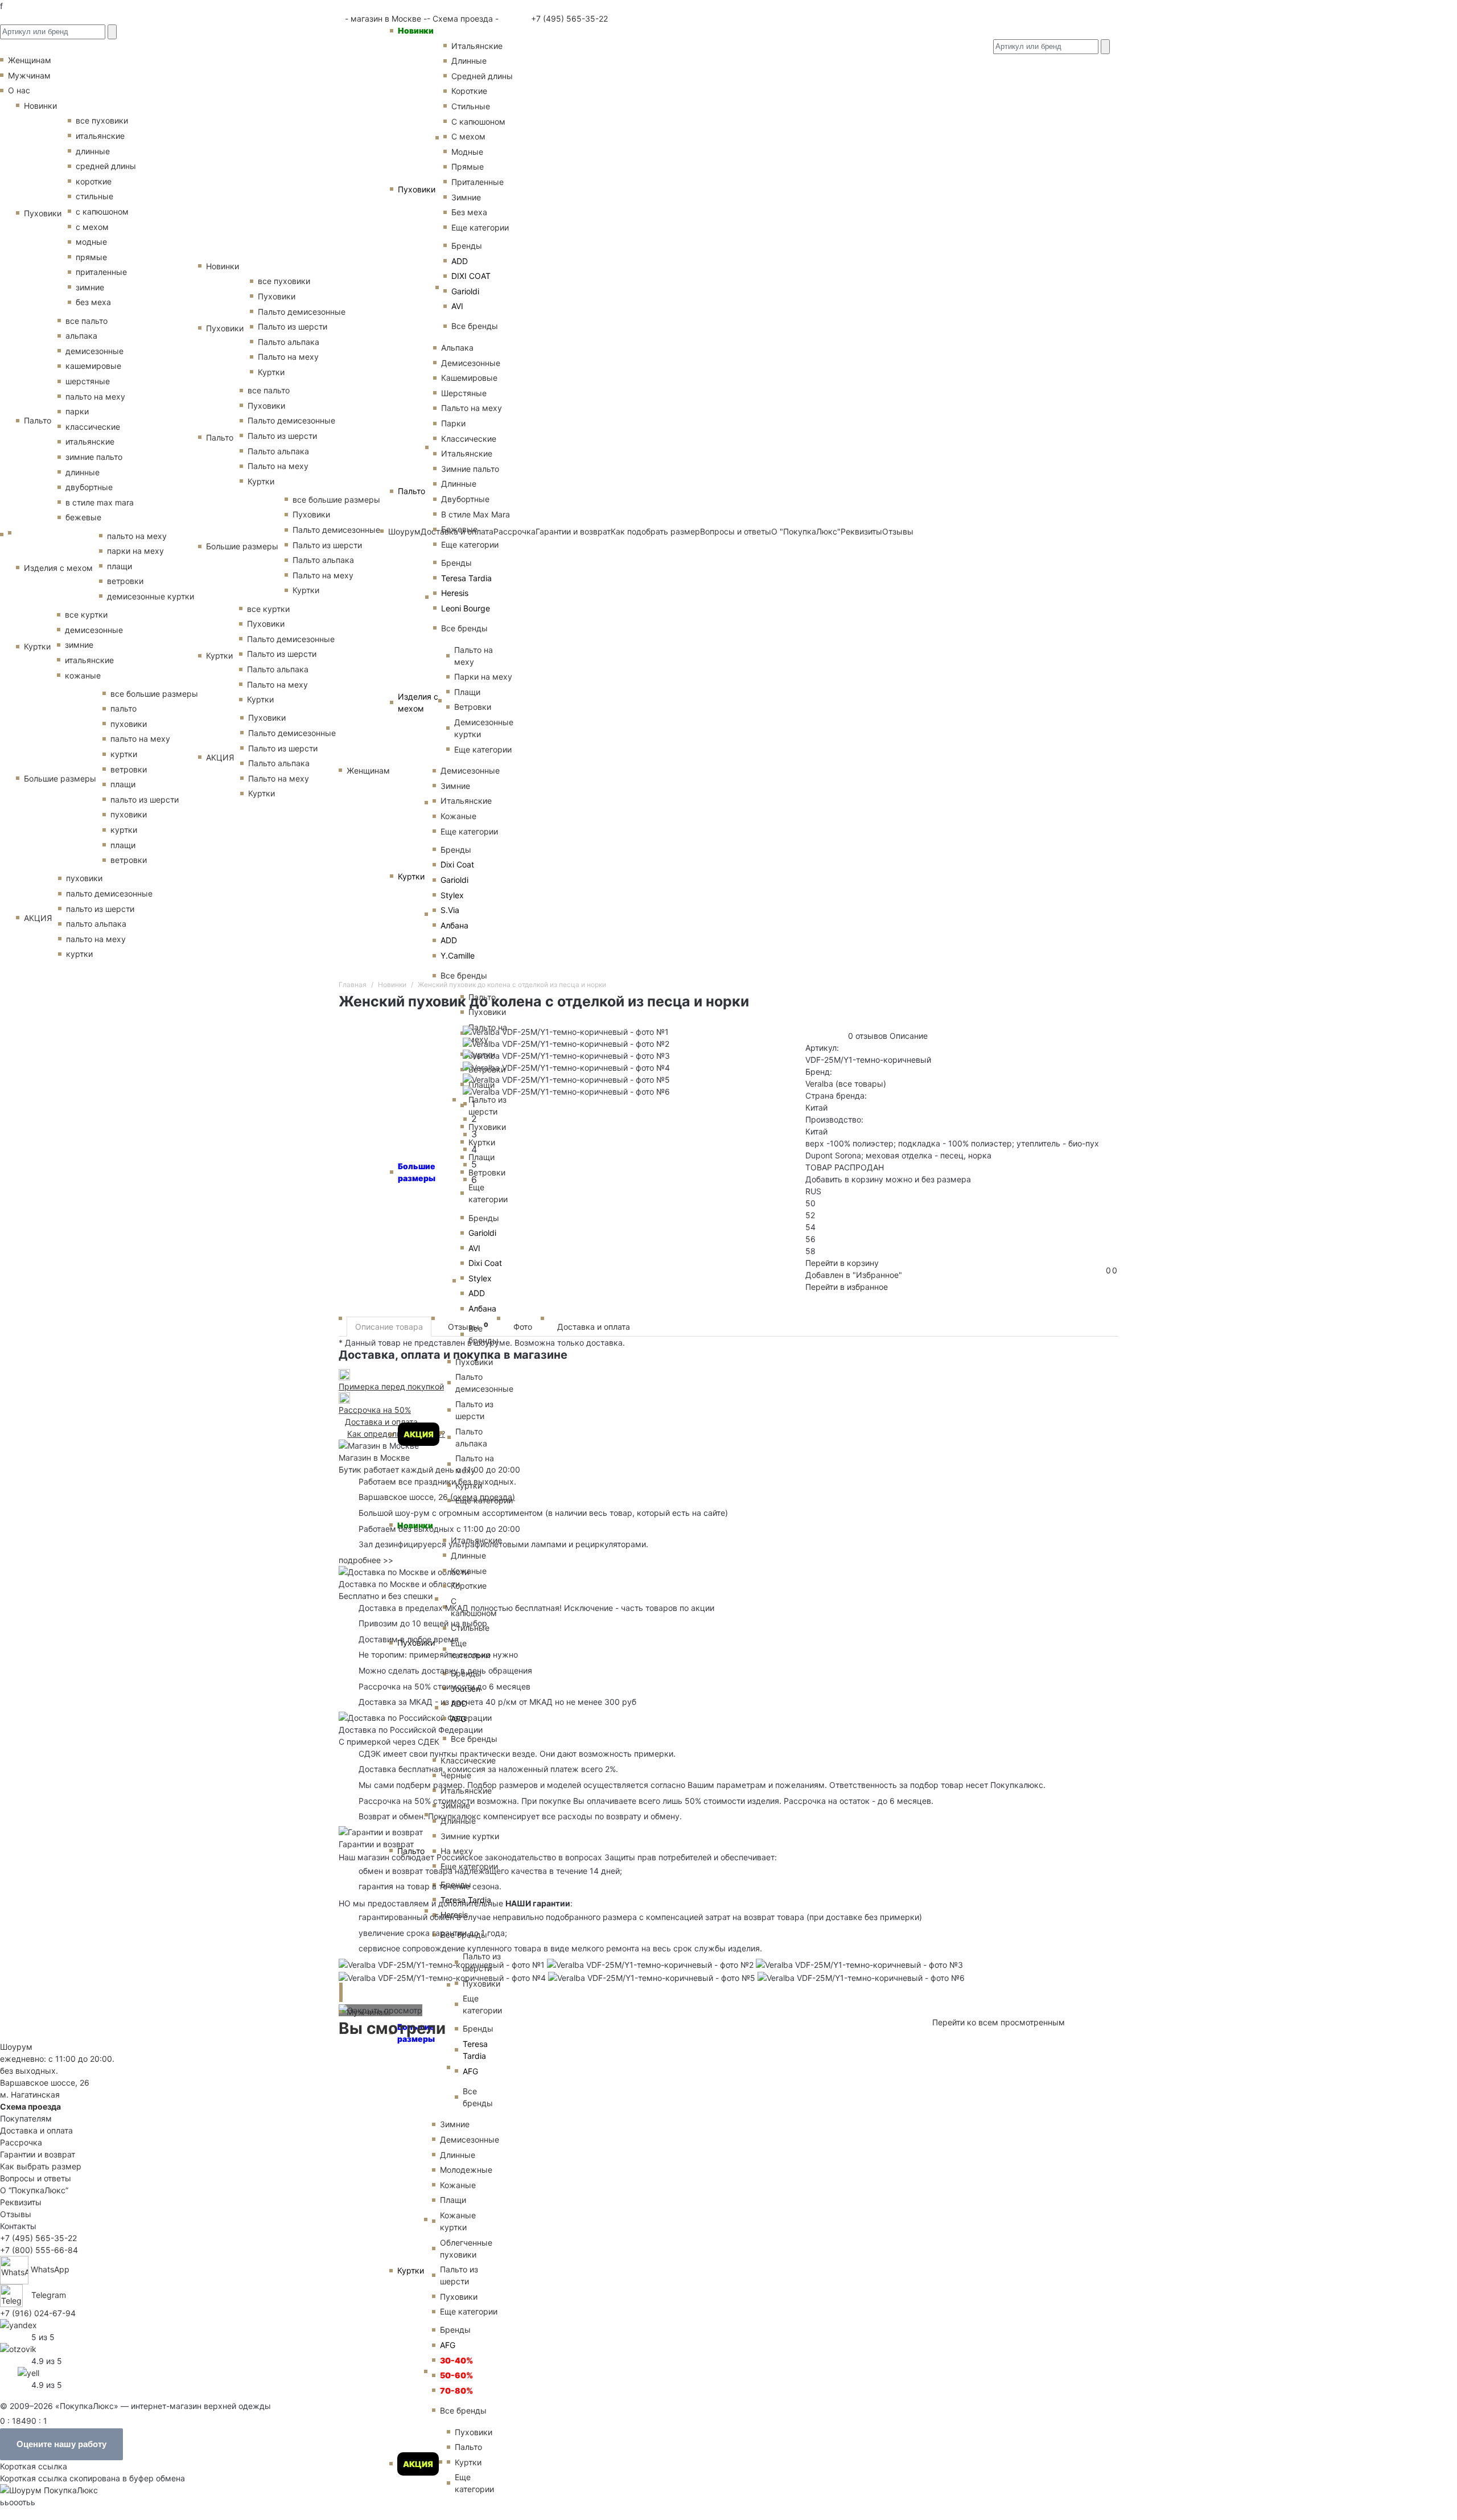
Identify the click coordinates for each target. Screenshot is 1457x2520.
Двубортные (465, 499)
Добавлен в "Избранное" (854, 1275)
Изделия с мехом (418, 702)
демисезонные (94, 351)
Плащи (467, 692)
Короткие (469, 91)
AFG (458, 1719)
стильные (94, 196)
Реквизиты (21, 2202)
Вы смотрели (392, 2028)
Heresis (455, 593)
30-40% (456, 2360)
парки (77, 411)
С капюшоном (478, 122)
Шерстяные (464, 393)
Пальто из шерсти (474, 1410)
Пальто (411, 491)
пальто (124, 708)
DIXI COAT (471, 276)
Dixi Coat (457, 864)
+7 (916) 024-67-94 (38, 2313)
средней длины (106, 166)
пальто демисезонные (109, 893)
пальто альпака (96, 924)
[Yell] (28, 2372)
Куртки (411, 876)
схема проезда (483, 1497)
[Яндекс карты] (18, 2324)
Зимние (466, 197)
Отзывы (468, 1326)
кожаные (83, 675)
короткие (94, 181)
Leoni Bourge (466, 608)
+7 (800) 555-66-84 (39, 2250)
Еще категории (480, 227)
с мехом (92, 227)
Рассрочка (21, 2142)
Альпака (457, 348)
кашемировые (93, 366)
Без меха (469, 212)
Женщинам (368, 770)
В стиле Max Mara (476, 514)
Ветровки (473, 707)
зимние (90, 287)
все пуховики (102, 120)
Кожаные (458, 816)
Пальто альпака (471, 1437)
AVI (457, 306)
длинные (93, 151)
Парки (453, 423)
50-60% (456, 2375)
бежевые (83, 517)
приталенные (101, 272)
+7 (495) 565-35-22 (568, 19)
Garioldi (465, 291)
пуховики (129, 724)
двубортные (89, 487)
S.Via (450, 910)
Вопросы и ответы (36, 2178)
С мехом (468, 136)
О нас (19, 90)
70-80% (456, 2390)
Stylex (452, 895)
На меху (457, 1851)
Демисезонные (471, 363)
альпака (81, 336)
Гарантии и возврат (38, 2154)
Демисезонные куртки (484, 728)
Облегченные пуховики (466, 2248)
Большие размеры (60, 778)
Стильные (471, 106)
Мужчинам (368, 2012)
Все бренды (475, 326)
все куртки (86, 614)
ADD (460, 261)
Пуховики (417, 189)
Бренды (467, 246)
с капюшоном (102, 211)
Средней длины (482, 76)
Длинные (469, 61)
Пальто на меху (472, 408)
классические (93, 427)
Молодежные (466, 2170)
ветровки (125, 581)
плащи (120, 566)
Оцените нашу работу (61, 2444)
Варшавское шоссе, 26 (406, 1497)
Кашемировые (469, 378)
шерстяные (88, 381)
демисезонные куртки (151, 596)
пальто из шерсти (145, 799)
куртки (124, 754)
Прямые (468, 167)
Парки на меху (483, 677)
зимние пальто (94, 457)
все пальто (87, 321)
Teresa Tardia (466, 578)
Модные (467, 152)
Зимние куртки (470, 1836)
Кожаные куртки (458, 2221)
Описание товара (389, 1327)
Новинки (416, 30)
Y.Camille (458, 955)
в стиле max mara (100, 502)
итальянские (100, 136)
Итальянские (467, 453)
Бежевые (459, 529)
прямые (91, 257)
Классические (469, 439)
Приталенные (478, 182)
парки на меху (135, 551)
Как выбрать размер (41, 2166)
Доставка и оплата (594, 1327)
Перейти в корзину (842, 1263)
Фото (523, 1327)
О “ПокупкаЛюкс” (34, 2190)
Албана (454, 925)
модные (91, 242)
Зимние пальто (470, 469)
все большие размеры (154, 694)
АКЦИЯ (419, 1434)
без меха (93, 302)
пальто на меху (95, 396)
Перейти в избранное (847, 1287)
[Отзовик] (18, 2348)
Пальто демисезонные (484, 1383)
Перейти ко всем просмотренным (999, 2022)
